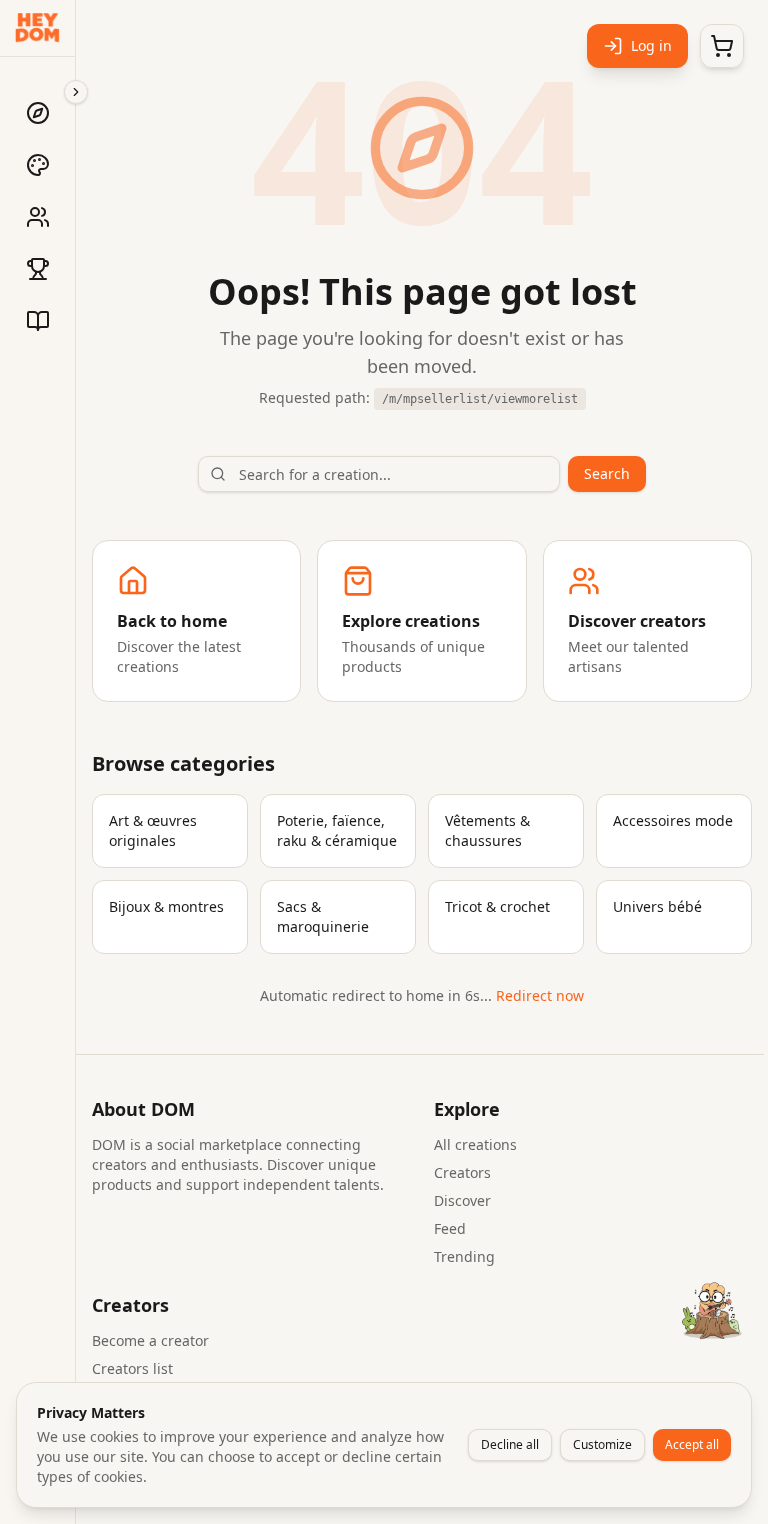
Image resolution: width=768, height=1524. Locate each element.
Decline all (510, 1444)
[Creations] (38, 165)
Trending (464, 1256)
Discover (462, 1200)
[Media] (38, 321)
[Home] (38, 113)
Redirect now (540, 995)
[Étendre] (76, 92)
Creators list (132, 1368)
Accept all (692, 1444)
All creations (475, 1144)
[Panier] (722, 46)
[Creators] (38, 217)
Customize (602, 1444)
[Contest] (38, 269)
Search (607, 473)
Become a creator (150, 1340)
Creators (462, 1172)
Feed (450, 1228)
